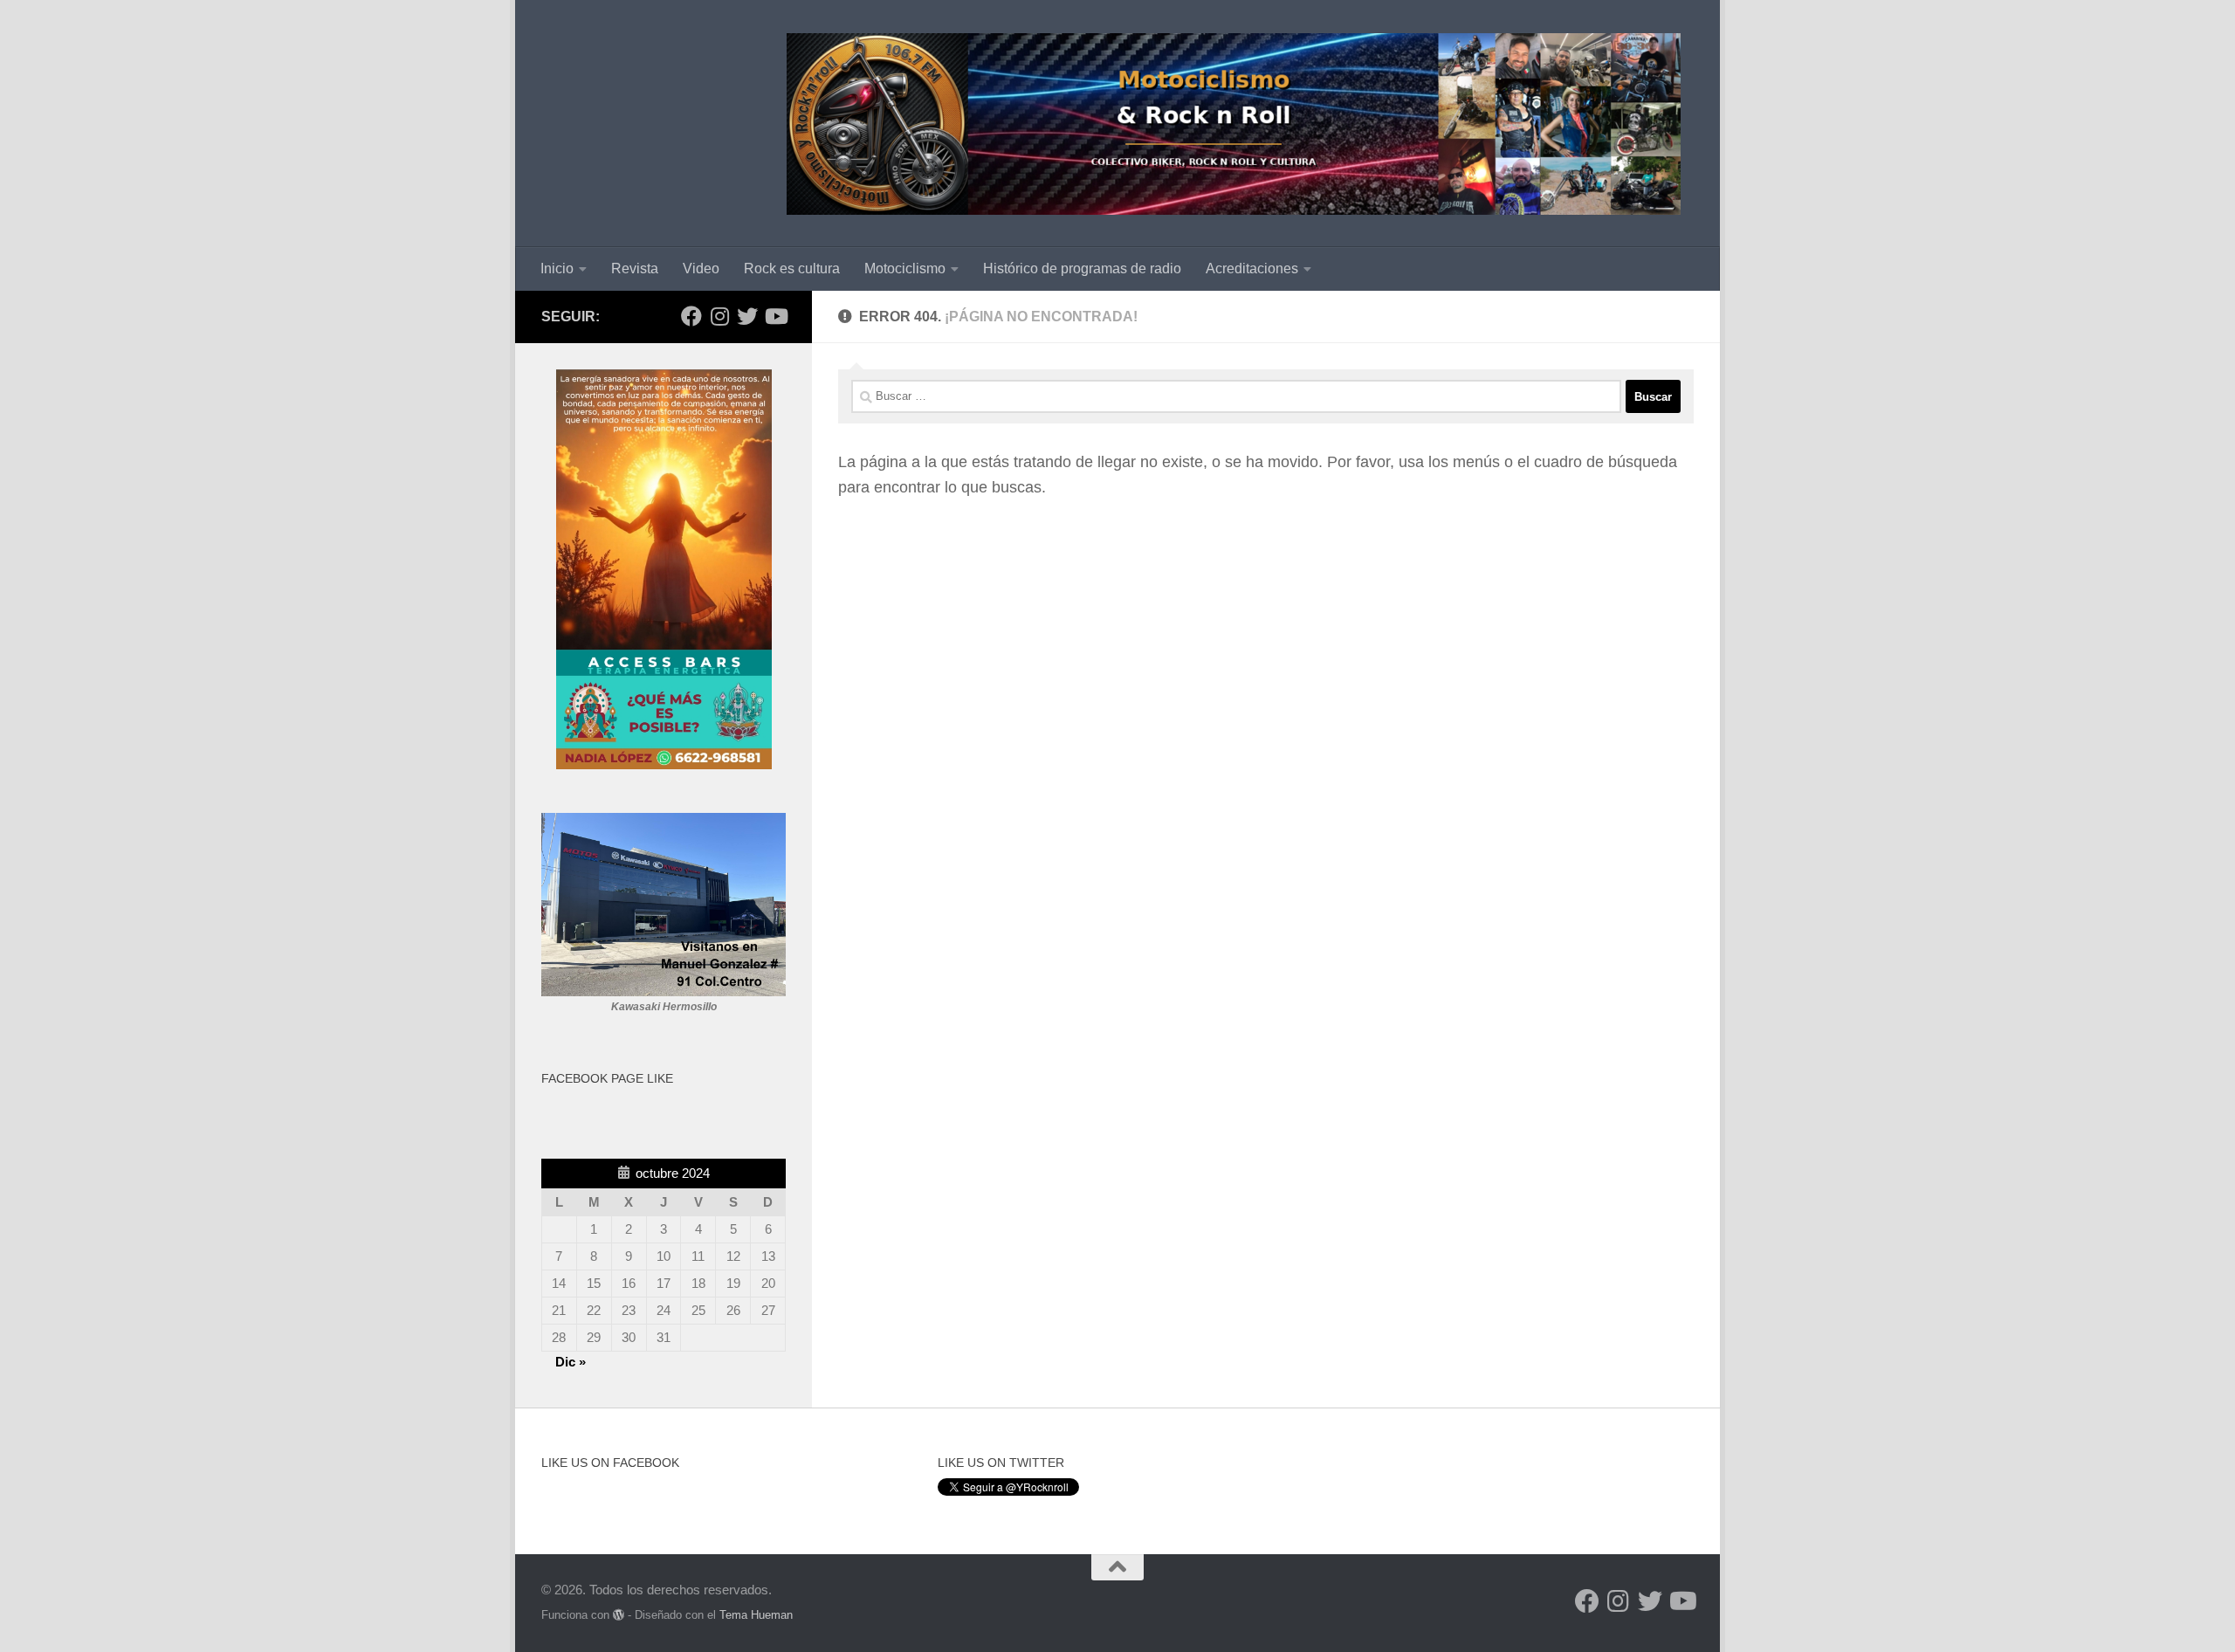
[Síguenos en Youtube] (775, 316)
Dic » (571, 1362)
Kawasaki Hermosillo (664, 1007)
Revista (635, 268)
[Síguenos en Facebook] (691, 316)
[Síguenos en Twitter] (747, 316)
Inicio (557, 268)
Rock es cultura (792, 268)
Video (701, 268)
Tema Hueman (756, 1615)
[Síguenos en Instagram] (719, 316)
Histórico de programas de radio (1082, 268)
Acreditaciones (1252, 268)
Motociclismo (905, 268)
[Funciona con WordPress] (619, 1615)
